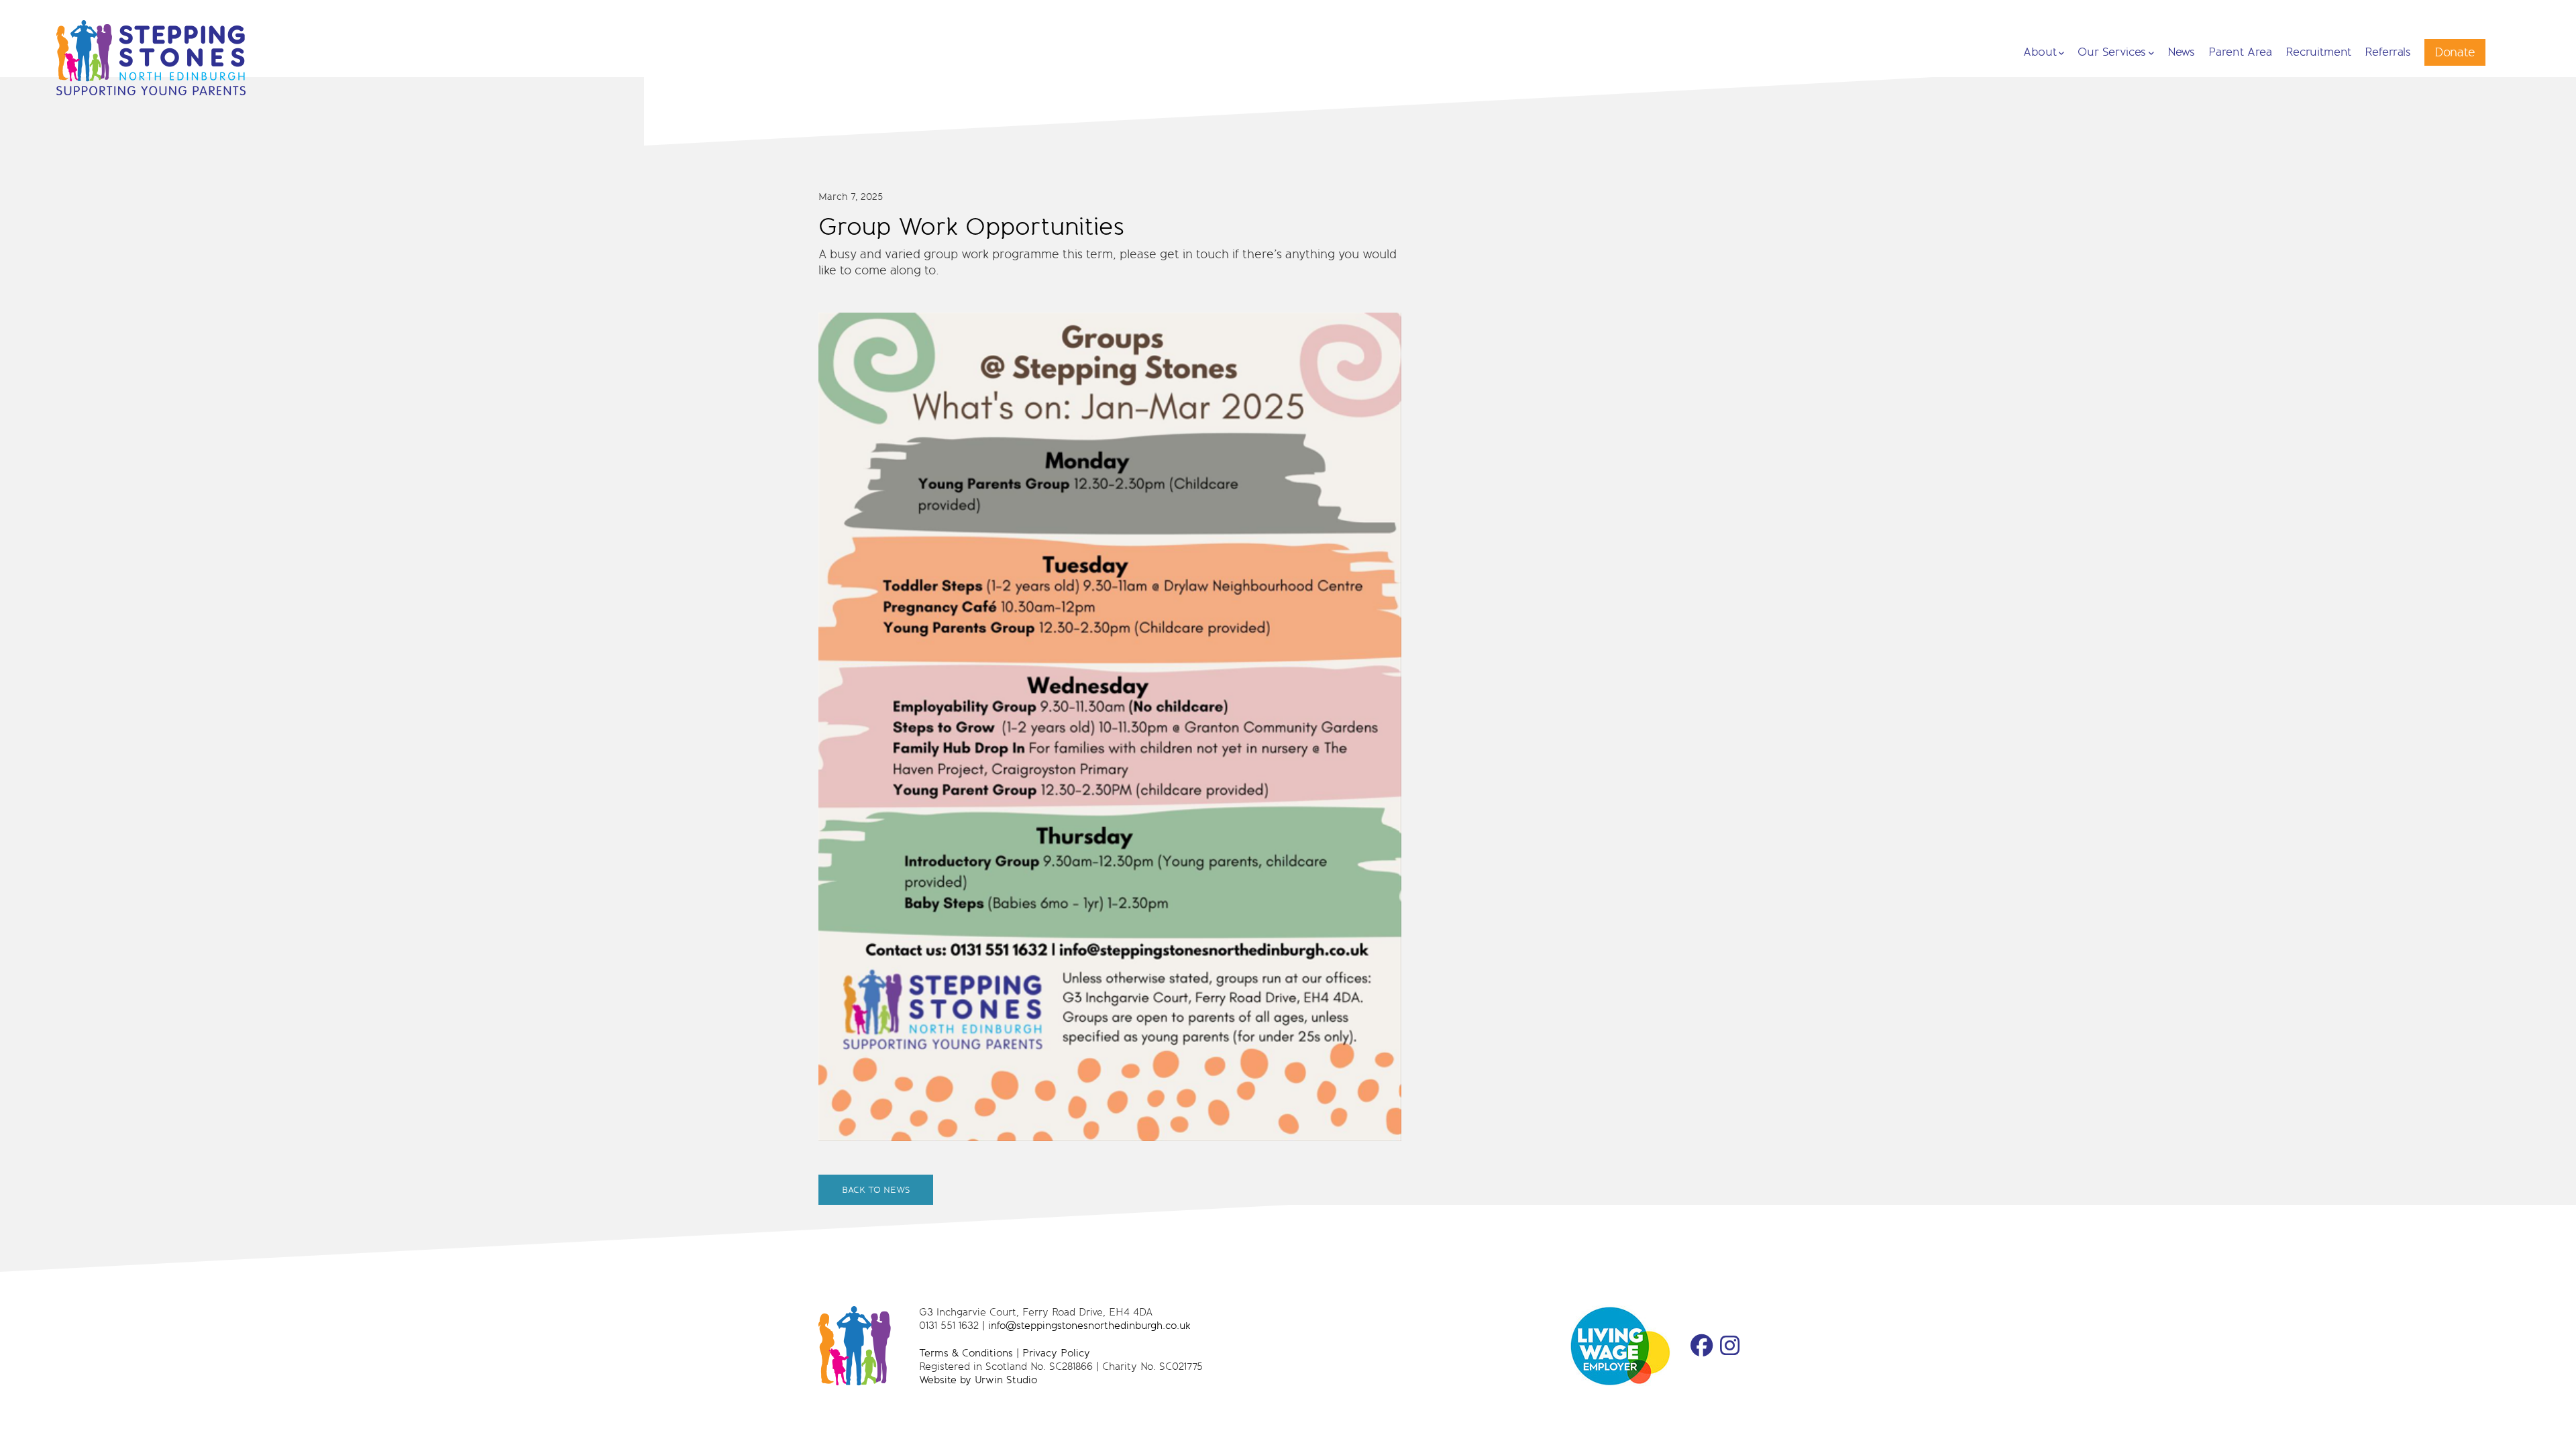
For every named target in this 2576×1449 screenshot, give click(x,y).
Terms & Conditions (966, 1353)
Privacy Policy (1056, 1353)
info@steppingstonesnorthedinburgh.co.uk (1089, 1325)
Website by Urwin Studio (978, 1380)
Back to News (876, 1190)
